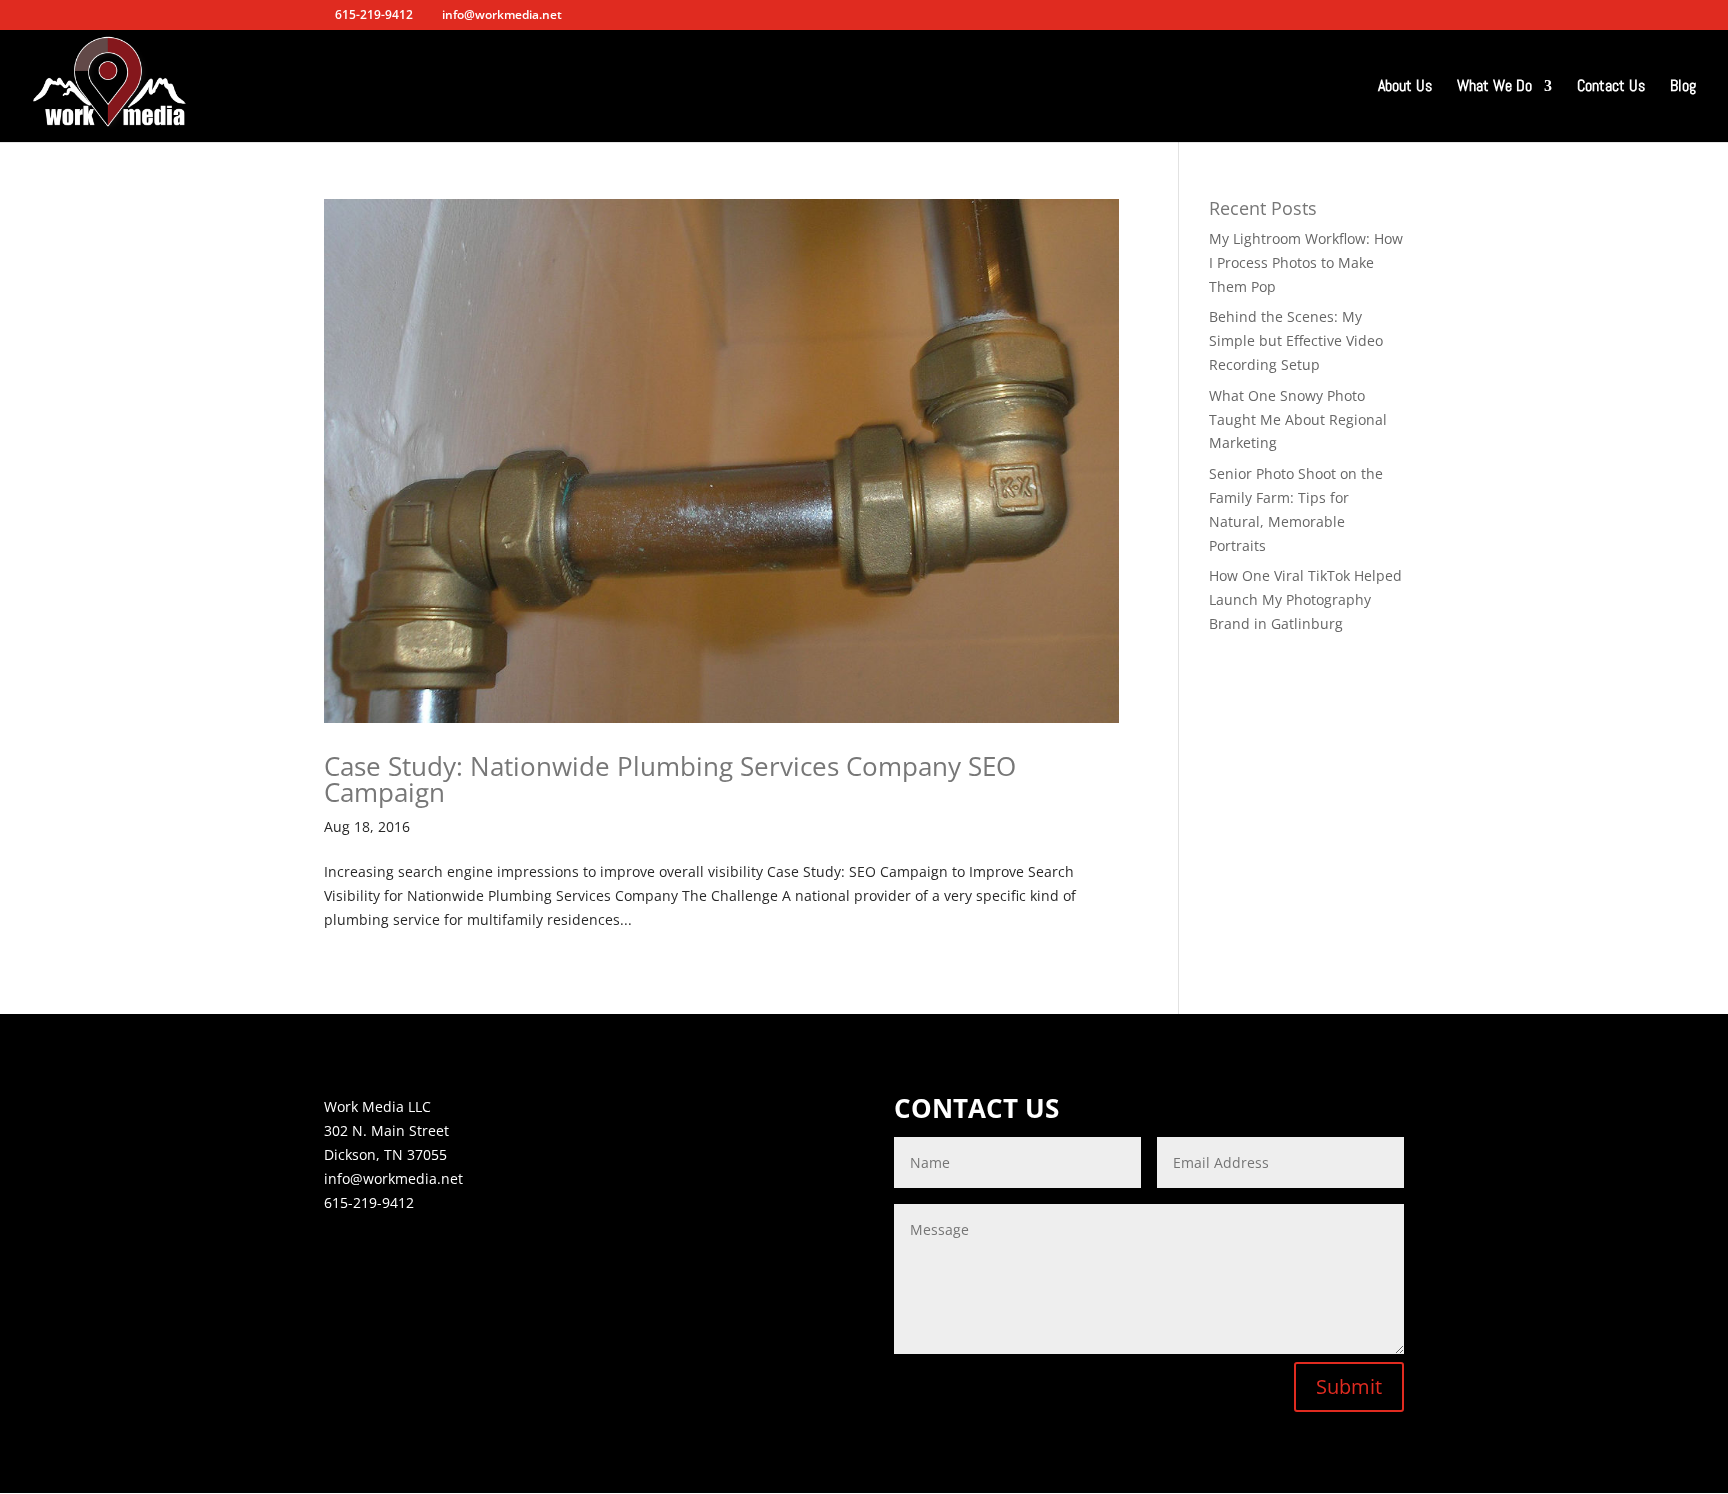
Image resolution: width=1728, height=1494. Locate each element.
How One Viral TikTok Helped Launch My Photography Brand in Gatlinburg (1305, 599)
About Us (1405, 87)
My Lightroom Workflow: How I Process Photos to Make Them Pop (1306, 262)
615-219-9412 (369, 1202)
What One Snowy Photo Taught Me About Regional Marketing (1298, 419)
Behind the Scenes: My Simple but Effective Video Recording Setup (1296, 340)
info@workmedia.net (393, 1178)
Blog (1683, 87)
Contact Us (1611, 87)
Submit (1349, 1386)
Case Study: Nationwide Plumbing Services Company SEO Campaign (670, 779)
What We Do (1494, 87)
